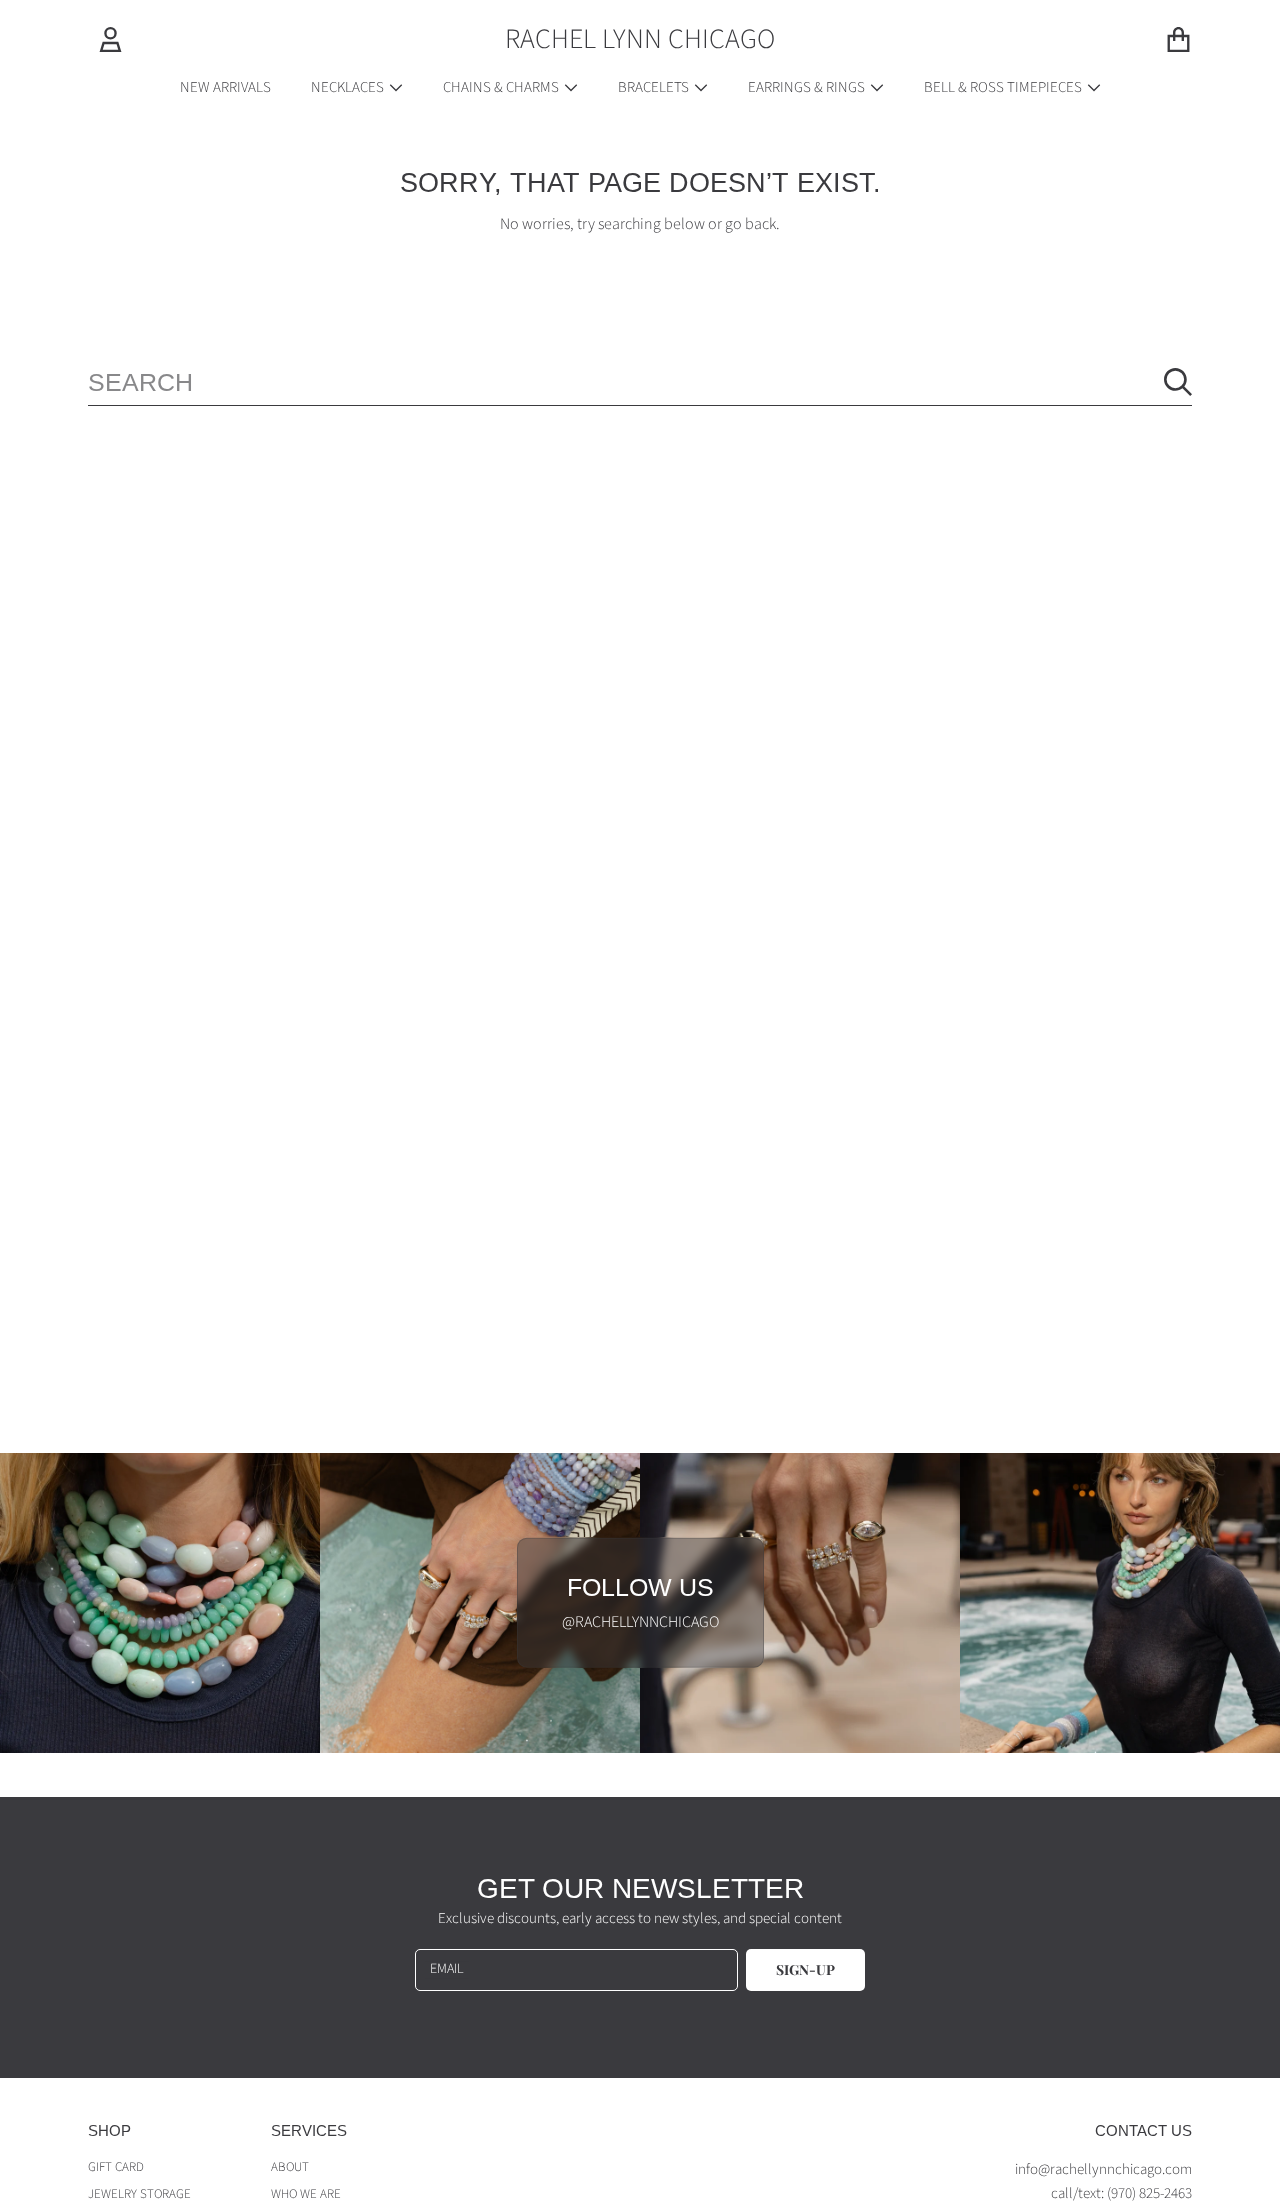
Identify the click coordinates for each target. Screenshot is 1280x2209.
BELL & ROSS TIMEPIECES (1004, 87)
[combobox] (640, 381)
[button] (1178, 39)
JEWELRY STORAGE (139, 2194)
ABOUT (290, 2167)
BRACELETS (655, 87)
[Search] (1178, 382)
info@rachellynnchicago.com (1103, 2169)
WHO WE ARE (306, 2194)
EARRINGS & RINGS (808, 87)
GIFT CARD (116, 2167)
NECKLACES (349, 87)
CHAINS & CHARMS (502, 87)
